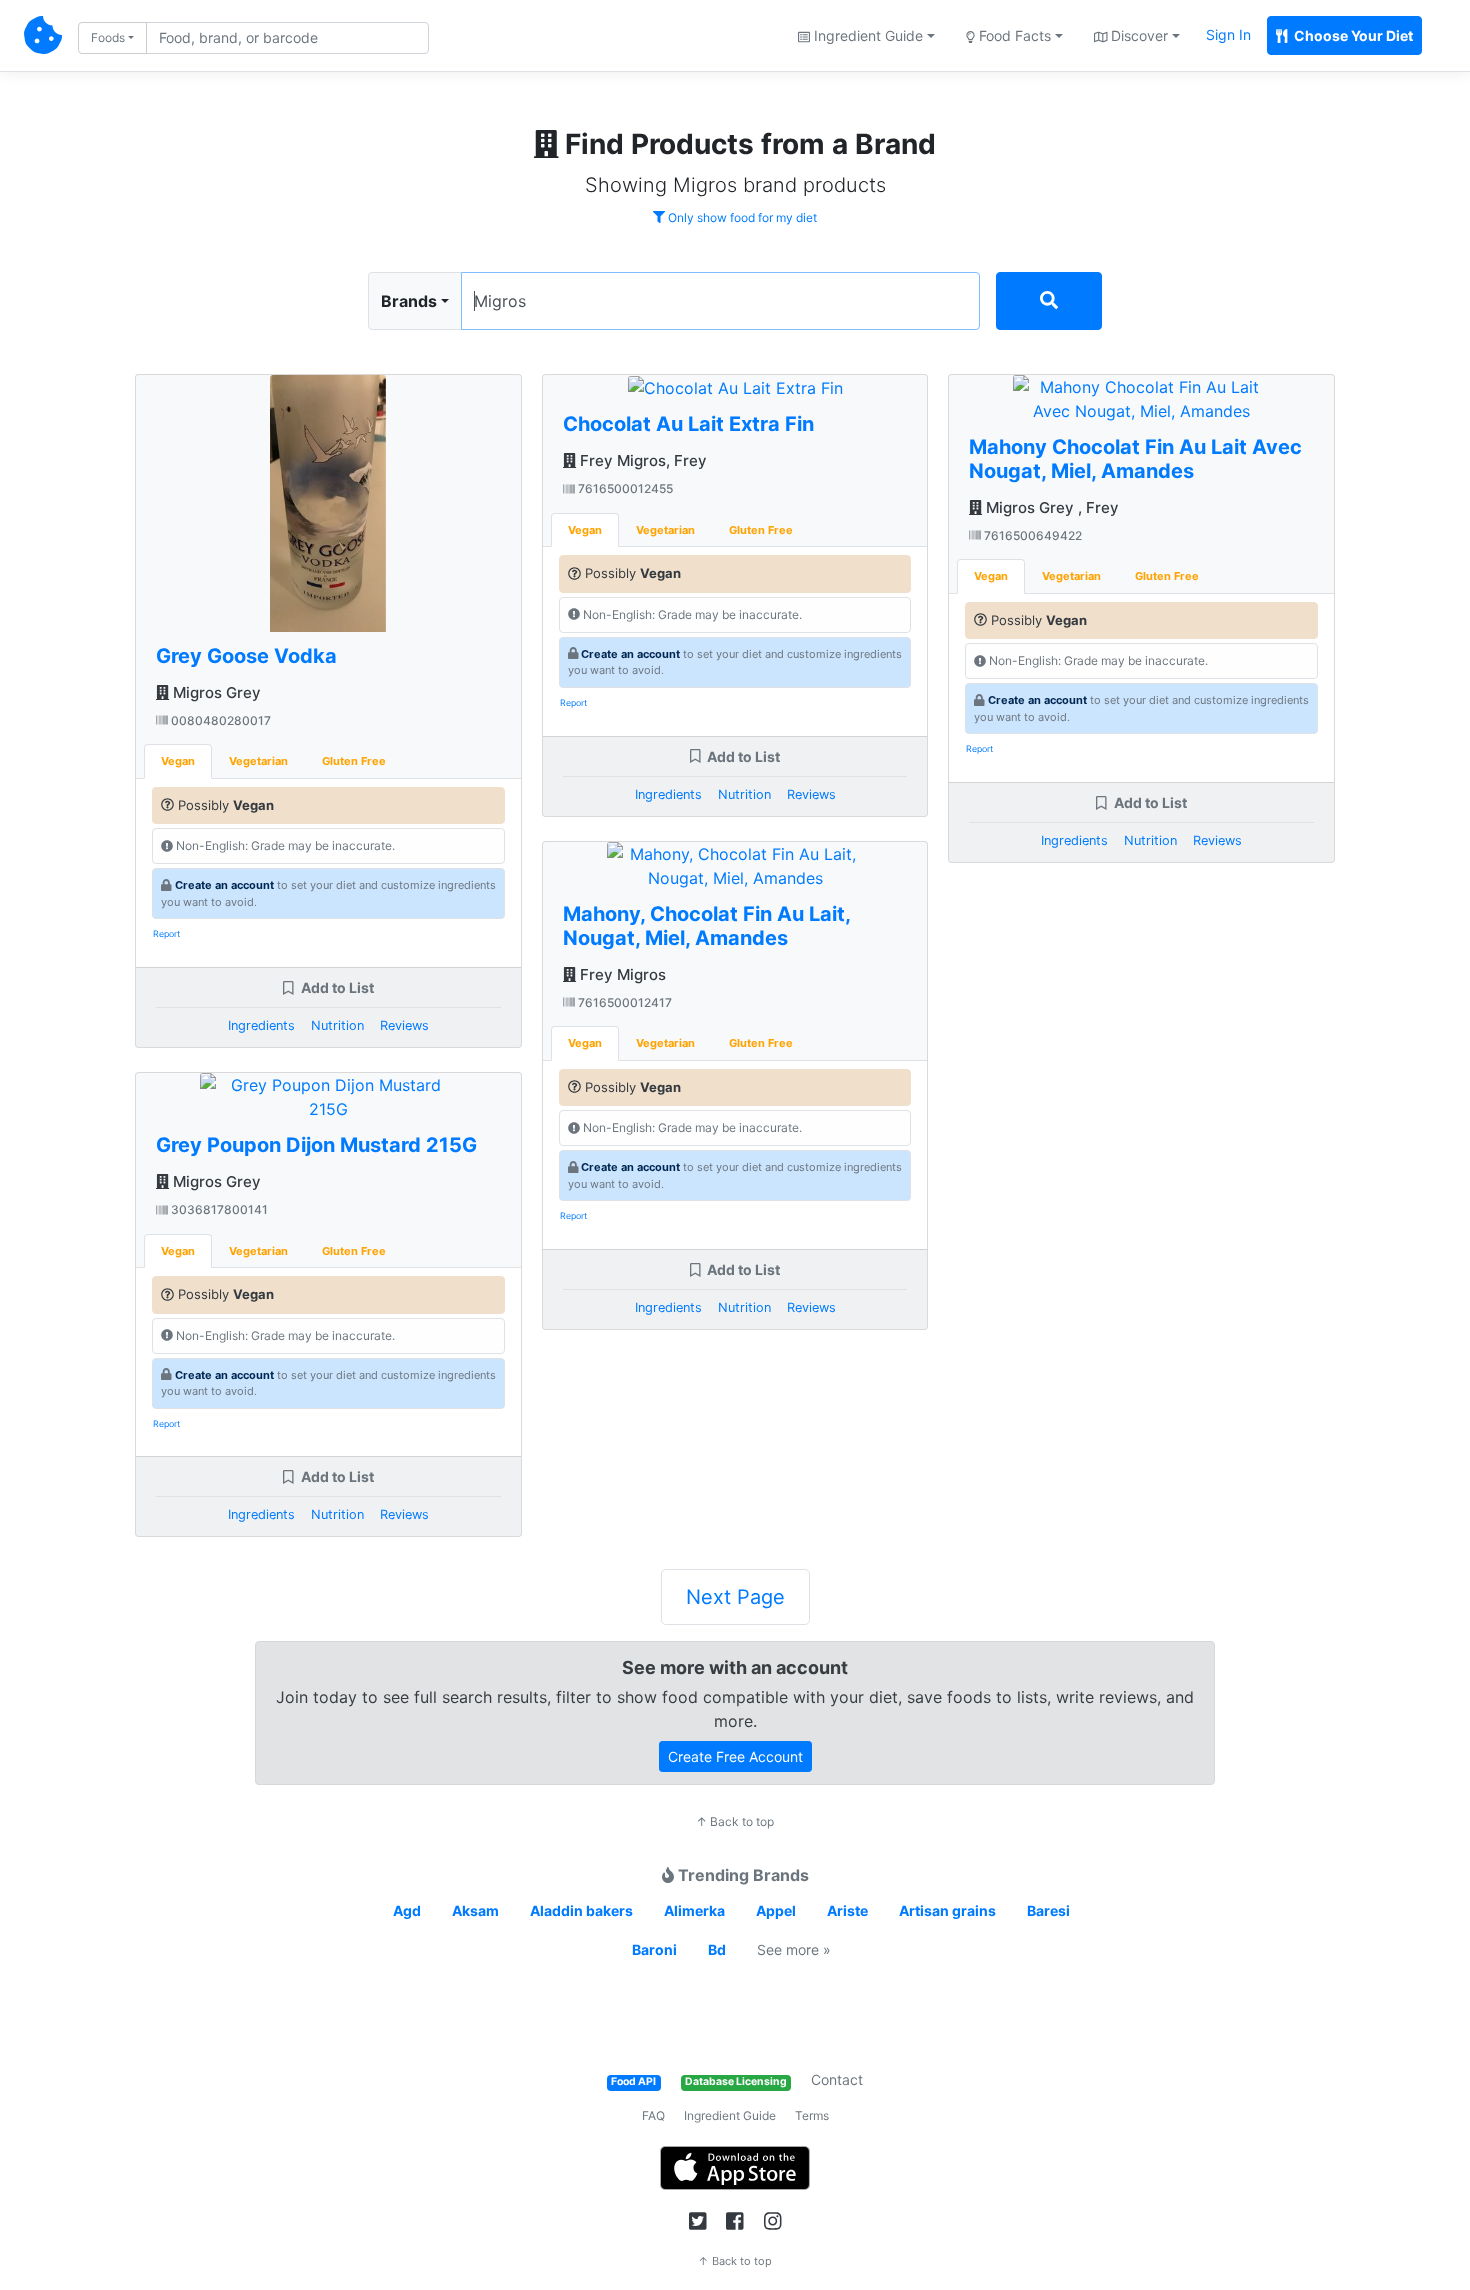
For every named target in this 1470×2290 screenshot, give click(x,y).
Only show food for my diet (741, 217)
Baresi (1048, 1910)
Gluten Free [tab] (354, 761)
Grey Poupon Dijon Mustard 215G (316, 1145)
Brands (409, 301)
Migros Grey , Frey (1050, 507)
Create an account (224, 885)
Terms (812, 2115)
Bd (717, 1949)
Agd (407, 1910)
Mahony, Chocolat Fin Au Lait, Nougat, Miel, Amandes (706, 926)
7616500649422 (1031, 535)
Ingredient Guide (730, 2115)
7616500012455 (624, 488)
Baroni (654, 1949)
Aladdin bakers (581, 1910)
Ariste (847, 1910)
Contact (837, 2079)
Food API (633, 2081)
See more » (794, 1949)
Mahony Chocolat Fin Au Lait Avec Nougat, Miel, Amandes (1135, 459)
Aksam (475, 1910)
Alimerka (694, 1910)
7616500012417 (623, 1002)
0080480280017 (219, 720)
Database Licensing (736, 2081)
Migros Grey (215, 692)
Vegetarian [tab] (258, 761)
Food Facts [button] (1013, 35)
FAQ (653, 2115)
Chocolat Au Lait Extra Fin (688, 424)
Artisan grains (947, 1910)
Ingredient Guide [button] (866, 35)
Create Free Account (735, 1756)
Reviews (404, 1025)
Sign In (1228, 34)
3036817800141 (218, 1209)
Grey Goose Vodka (246, 656)
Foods (108, 37)
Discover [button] (1137, 35)
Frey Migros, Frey (641, 460)
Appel (776, 1910)
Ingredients (261, 1025)
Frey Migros (621, 974)
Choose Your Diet (1352, 35)
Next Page (735, 1597)
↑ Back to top (735, 1821)
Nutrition (337, 1025)
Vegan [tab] (178, 761)
